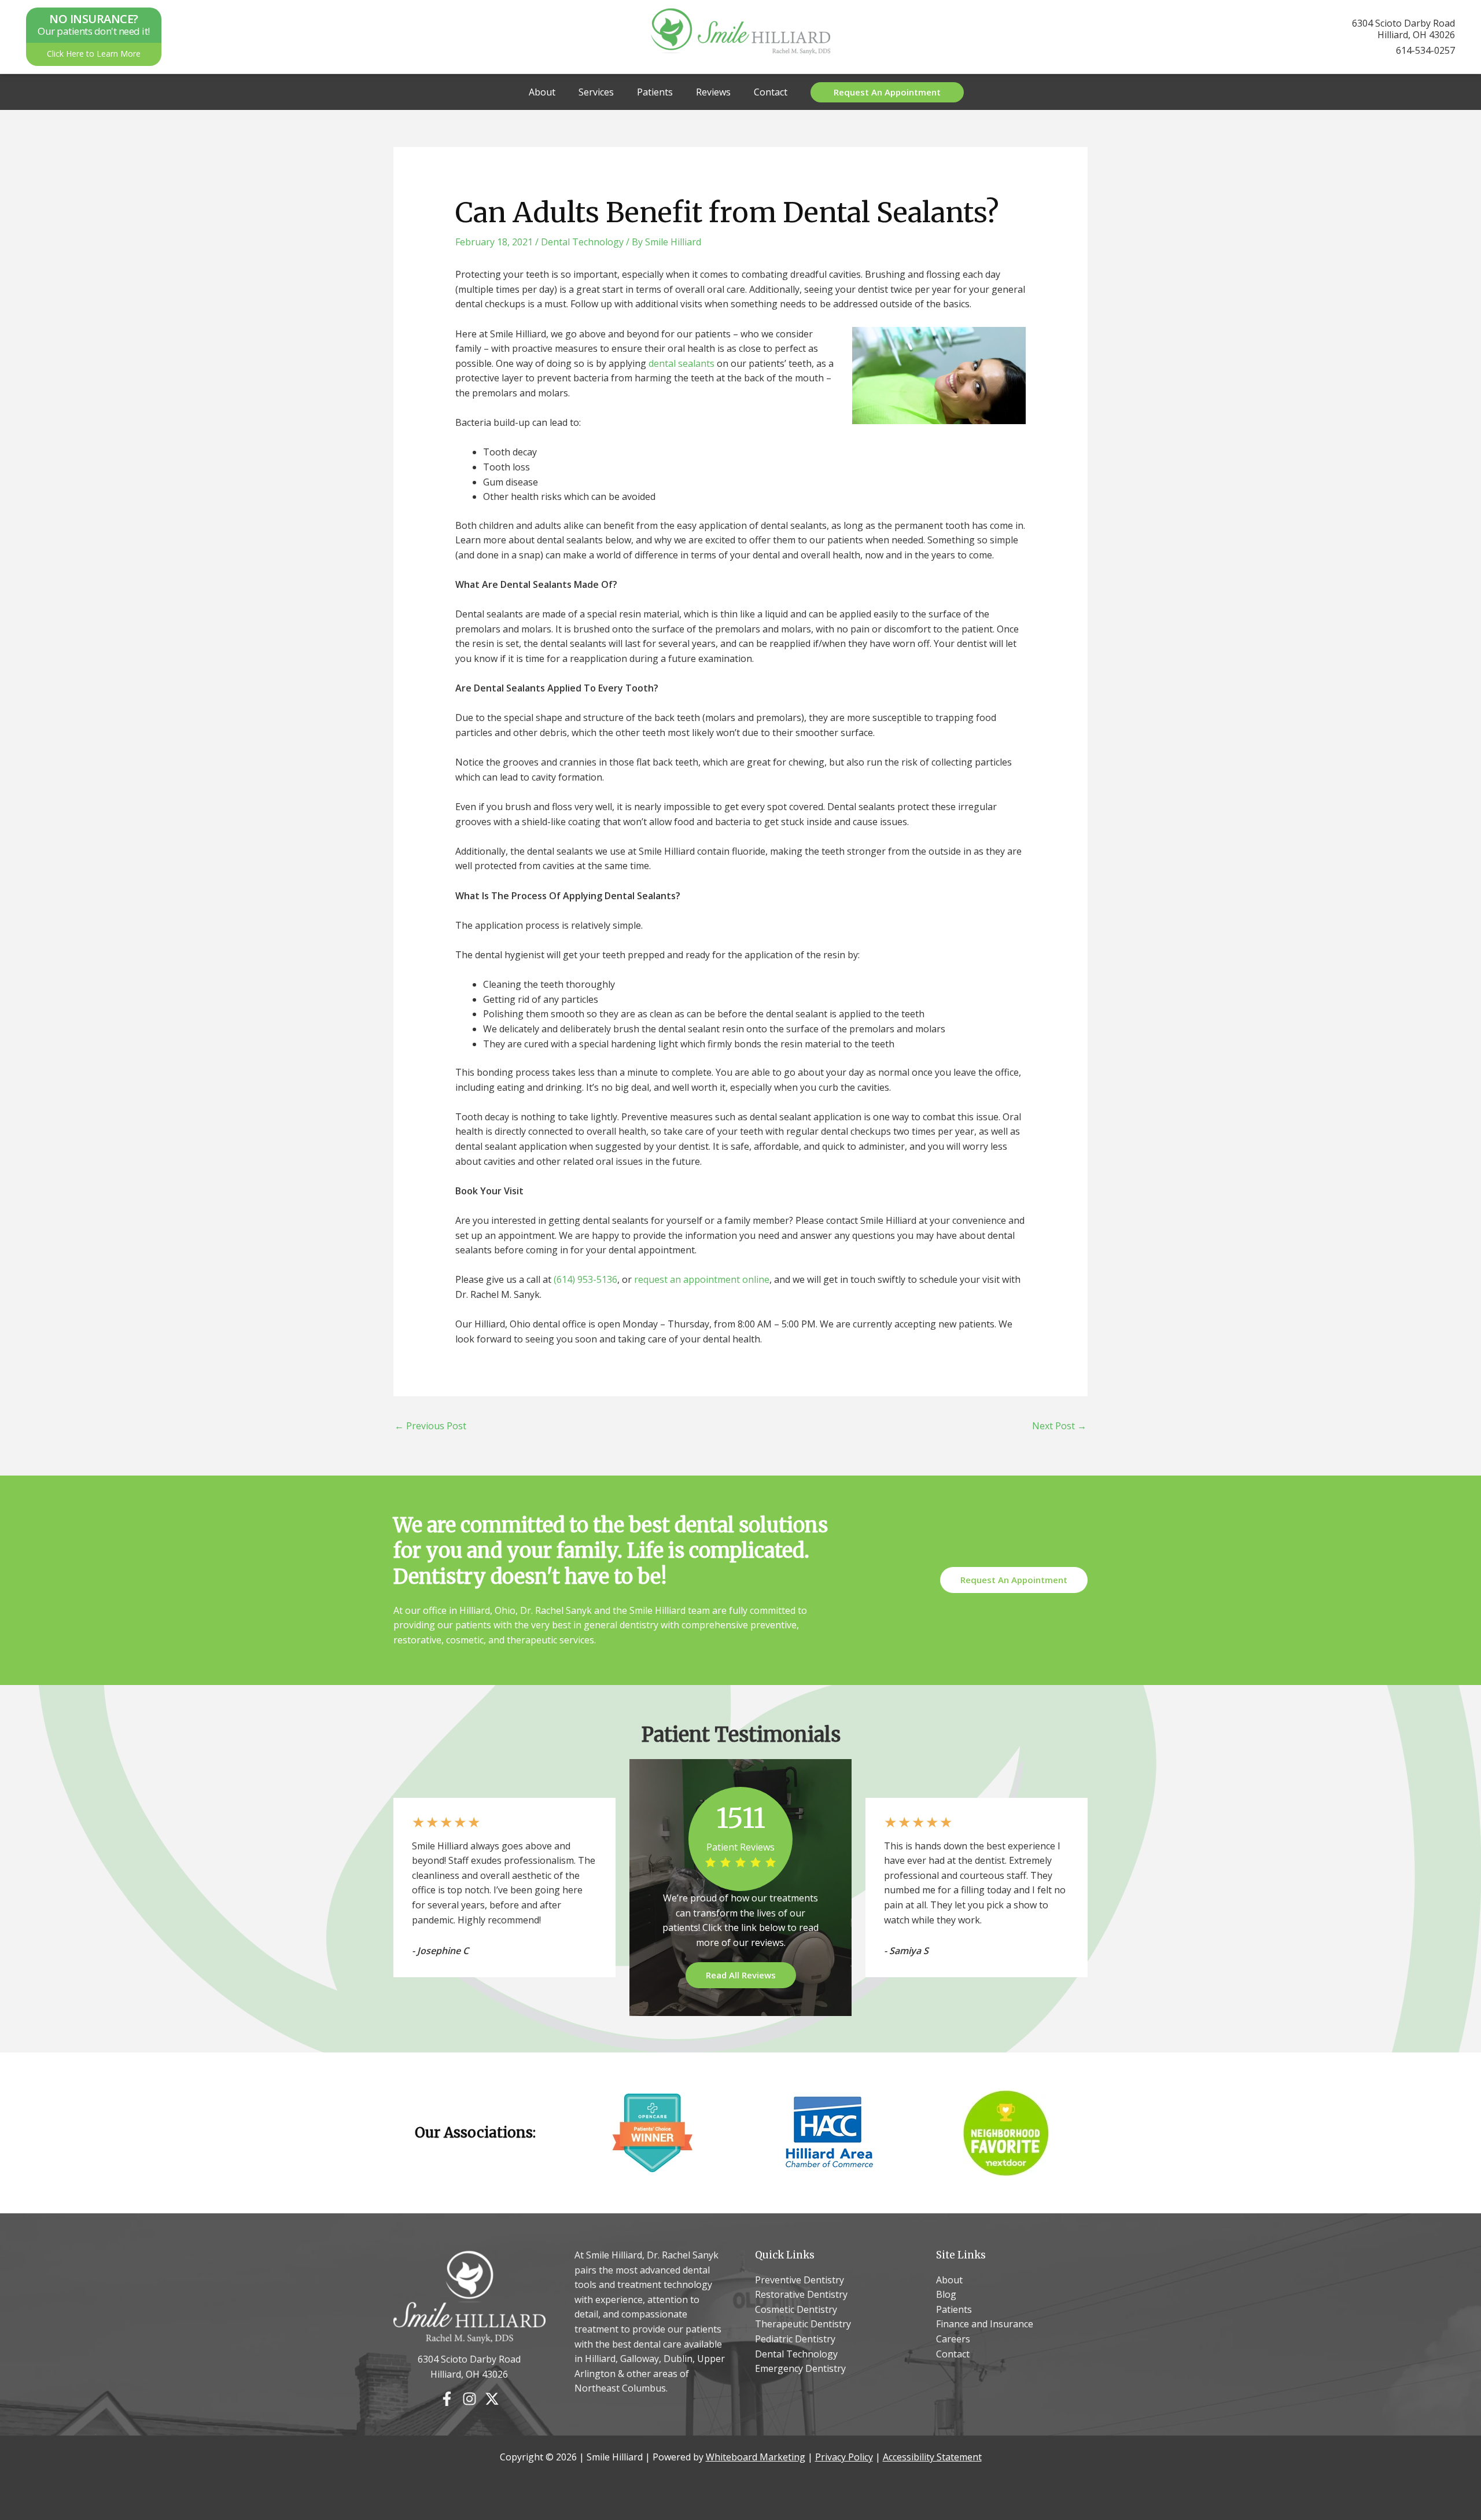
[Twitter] (492, 2399)
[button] (887, 92)
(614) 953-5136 (585, 1279)
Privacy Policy (844, 2457)
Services (596, 92)
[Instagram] (469, 2399)
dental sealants (681, 363)
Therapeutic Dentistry (803, 2324)
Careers (953, 2339)
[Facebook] (447, 2399)
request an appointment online (702, 1279)
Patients (655, 92)
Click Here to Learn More (94, 54)
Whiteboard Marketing (756, 2457)
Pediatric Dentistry (795, 2339)
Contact (771, 92)
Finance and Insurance (985, 2324)
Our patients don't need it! (94, 25)
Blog (946, 2294)
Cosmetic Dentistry (796, 2309)
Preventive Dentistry (800, 2280)
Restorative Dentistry (801, 2294)
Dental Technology (582, 242)
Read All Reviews (741, 1974)
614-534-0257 (1425, 50)
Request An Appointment (1014, 1580)
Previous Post (430, 1426)
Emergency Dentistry (800, 2368)
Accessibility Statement (932, 2457)
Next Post (1059, 1426)
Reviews (713, 92)
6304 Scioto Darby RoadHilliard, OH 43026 (1403, 29)
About (542, 92)
